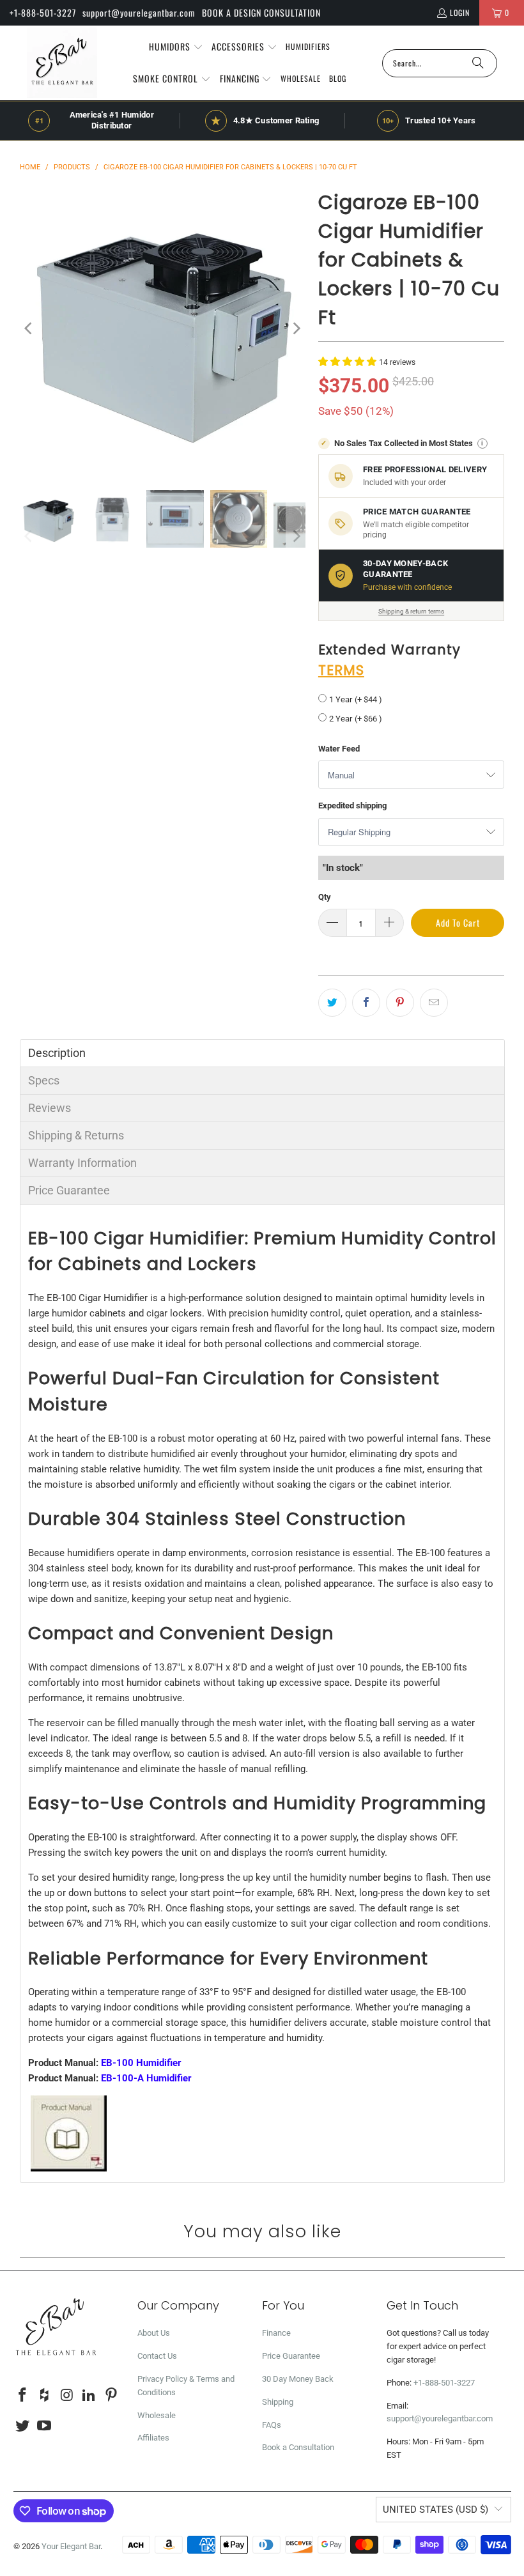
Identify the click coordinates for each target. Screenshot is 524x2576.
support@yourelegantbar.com (139, 12)
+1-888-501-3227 (43, 12)
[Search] (478, 63)
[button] (176, 47)
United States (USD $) (435, 2510)
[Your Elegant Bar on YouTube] (45, 2426)
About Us (154, 2333)
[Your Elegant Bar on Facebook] (23, 2396)
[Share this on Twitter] (332, 1003)
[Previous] (29, 328)
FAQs (272, 2425)
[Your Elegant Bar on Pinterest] (111, 2396)
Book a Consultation (298, 2447)
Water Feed (339, 749)
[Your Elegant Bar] (62, 63)
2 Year (341, 719)
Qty (325, 897)
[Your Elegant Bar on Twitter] (23, 2426)
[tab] (262, 1053)
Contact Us (157, 2356)
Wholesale (157, 2415)
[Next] (296, 328)
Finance (276, 2333)
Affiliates (153, 2438)
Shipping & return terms (411, 611)
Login (460, 12)
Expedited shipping (352, 806)
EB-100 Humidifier (141, 2063)
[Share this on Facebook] (366, 1003)
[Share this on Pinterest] (400, 1003)
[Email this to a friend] (434, 1003)
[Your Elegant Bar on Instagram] (67, 2396)
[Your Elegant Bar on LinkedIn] (89, 2396)
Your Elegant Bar (71, 2546)
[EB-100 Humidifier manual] (69, 2168)
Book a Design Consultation (261, 12)
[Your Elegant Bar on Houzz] (45, 2396)
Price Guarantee (291, 2356)
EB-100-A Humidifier (146, 2078)
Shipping (278, 2402)
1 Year (341, 699)
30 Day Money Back (298, 2379)
